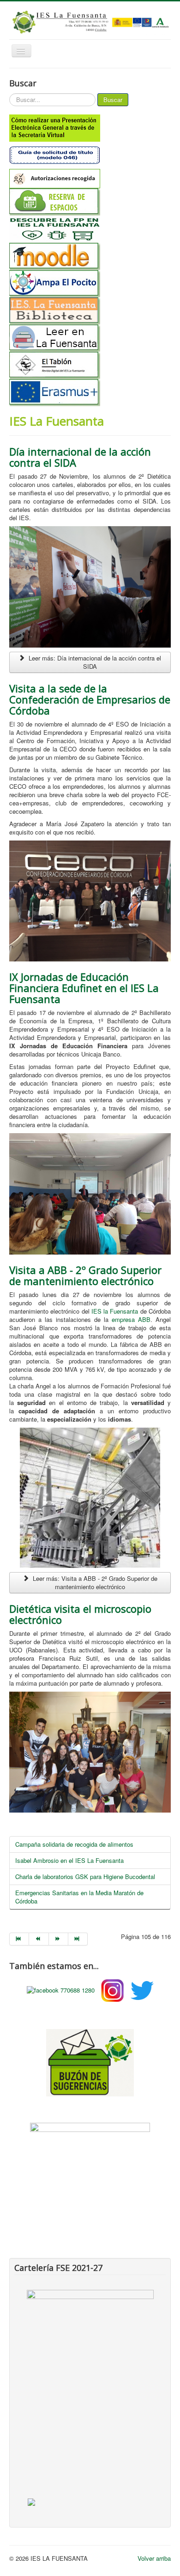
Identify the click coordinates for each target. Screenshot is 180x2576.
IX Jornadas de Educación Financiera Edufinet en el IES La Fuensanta (84, 988)
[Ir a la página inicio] (19, 1939)
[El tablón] (90, 365)
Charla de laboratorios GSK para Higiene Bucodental (85, 1876)
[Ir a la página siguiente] (59, 1939)
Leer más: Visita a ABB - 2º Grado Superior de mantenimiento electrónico (94, 1582)
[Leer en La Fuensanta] (90, 338)
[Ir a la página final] (78, 1939)
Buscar (113, 99)
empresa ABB (131, 1319)
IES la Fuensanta (115, 1311)
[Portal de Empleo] (90, 2151)
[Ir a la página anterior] (39, 1939)
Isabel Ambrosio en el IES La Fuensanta (69, 1860)
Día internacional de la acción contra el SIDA (80, 457)
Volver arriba (154, 2558)
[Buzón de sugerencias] (90, 2061)
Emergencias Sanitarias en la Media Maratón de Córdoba (79, 1897)
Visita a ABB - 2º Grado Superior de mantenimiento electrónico (85, 1275)
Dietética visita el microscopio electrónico (80, 1614)
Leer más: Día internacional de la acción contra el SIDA (94, 662)
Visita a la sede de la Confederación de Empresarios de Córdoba (90, 699)
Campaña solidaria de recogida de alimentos (74, 1844)
